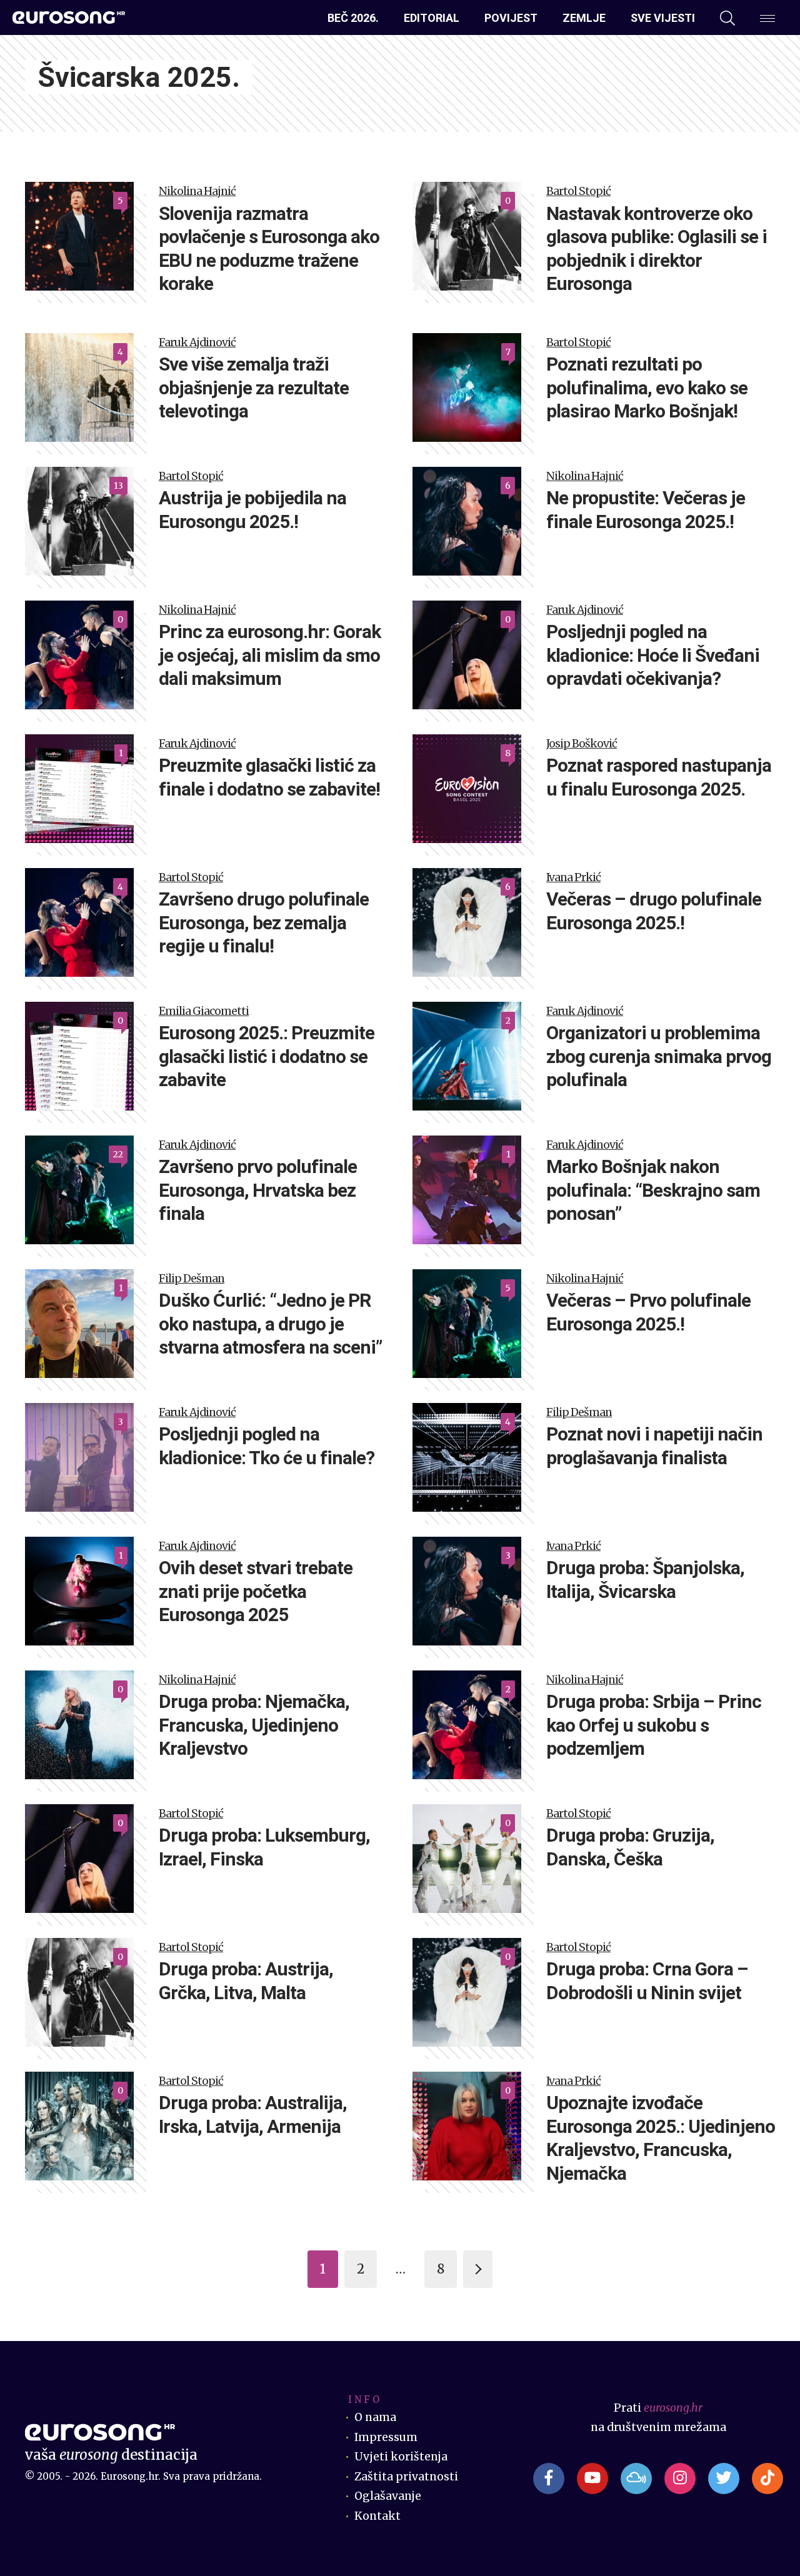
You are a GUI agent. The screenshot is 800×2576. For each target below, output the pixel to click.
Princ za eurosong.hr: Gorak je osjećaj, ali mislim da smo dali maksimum (270, 655)
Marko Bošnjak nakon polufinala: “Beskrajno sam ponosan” (653, 1190)
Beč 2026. (353, 18)
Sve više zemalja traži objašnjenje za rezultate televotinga (254, 387)
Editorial (432, 18)
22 (118, 1154)
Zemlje (584, 18)
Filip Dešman (192, 1279)
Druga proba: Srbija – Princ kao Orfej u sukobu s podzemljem (654, 1725)
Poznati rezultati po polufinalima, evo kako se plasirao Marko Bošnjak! (647, 387)
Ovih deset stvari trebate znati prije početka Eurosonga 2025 (256, 1591)
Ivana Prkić (573, 877)
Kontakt (377, 2516)
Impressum (386, 2437)
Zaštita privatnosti (406, 2477)
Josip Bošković (582, 744)
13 (118, 486)
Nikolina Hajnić (197, 191)
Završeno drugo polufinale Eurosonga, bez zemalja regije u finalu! (264, 922)
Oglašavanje (388, 2496)
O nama (375, 2417)
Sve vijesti (663, 18)
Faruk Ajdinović (197, 342)
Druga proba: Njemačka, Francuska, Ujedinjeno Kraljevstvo (254, 1725)
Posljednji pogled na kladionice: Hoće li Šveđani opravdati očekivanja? (653, 655)
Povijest (511, 18)
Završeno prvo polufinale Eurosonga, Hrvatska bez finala (258, 1190)
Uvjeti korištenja (401, 2457)
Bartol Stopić (578, 191)
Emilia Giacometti (204, 1011)
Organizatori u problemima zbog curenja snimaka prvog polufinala (659, 1056)
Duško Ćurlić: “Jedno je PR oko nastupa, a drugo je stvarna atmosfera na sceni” (270, 1324)
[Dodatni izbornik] (767, 18)
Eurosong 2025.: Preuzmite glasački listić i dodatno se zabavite (267, 1056)
